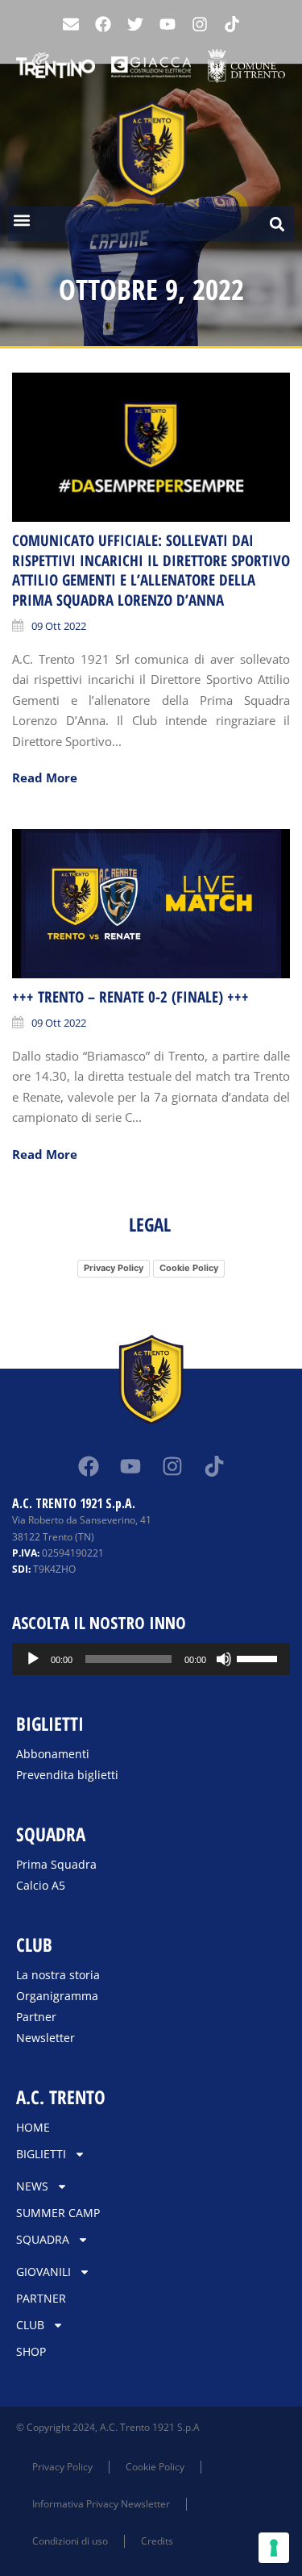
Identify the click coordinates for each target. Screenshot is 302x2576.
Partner (36, 2017)
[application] (151, 1659)
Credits (157, 2541)
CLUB (30, 2325)
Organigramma (57, 1996)
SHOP (31, 2351)
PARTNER (41, 2298)
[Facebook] (103, 24)
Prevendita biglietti (67, 1775)
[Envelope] (71, 24)
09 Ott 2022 (59, 626)
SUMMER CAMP (58, 2213)
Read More (45, 777)
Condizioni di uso (70, 2541)
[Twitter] (135, 24)
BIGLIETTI (41, 2154)
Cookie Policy (189, 1268)
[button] (21, 220)
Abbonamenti (53, 1754)
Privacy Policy (114, 1268)
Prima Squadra (56, 1864)
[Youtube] (168, 24)
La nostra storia (58, 1975)
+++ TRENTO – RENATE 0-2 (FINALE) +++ (130, 997)
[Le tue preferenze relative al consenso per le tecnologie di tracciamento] (274, 2548)
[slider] (259, 1657)
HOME (33, 2127)
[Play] (33, 1659)
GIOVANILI (43, 2272)
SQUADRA (43, 2239)
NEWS (32, 2186)
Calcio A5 (41, 1885)
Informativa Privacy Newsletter (101, 2504)
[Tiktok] (214, 1466)
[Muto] (224, 1659)
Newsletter (46, 2038)
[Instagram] (200, 24)
